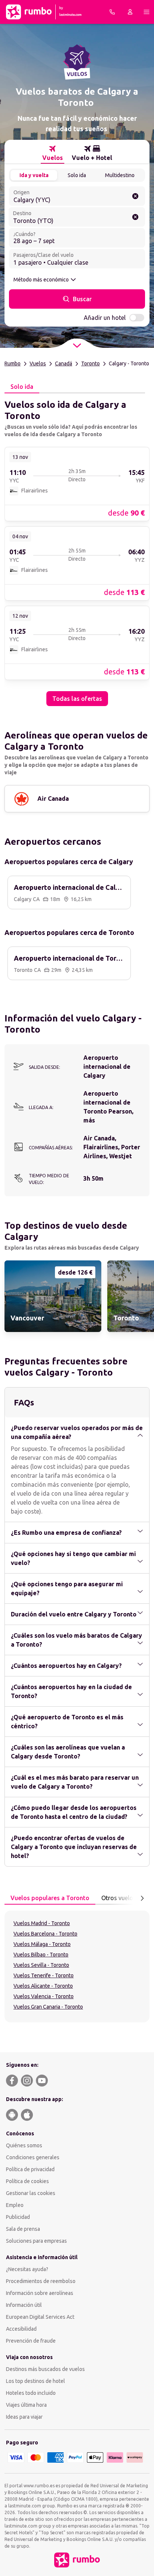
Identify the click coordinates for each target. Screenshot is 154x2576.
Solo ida (77, 175)
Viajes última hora (26, 2405)
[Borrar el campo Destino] (135, 217)
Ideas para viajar (24, 2417)
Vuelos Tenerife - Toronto (44, 1975)
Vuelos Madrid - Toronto (42, 1923)
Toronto (90, 363)
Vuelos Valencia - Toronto (44, 1996)
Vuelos (38, 363)
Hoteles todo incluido (31, 2393)
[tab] (53, 153)
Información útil (24, 2305)
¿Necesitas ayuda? (27, 2269)
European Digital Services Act (40, 2317)
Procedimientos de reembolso (41, 2281)
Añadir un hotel (105, 318)
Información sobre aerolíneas (40, 2293)
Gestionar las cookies (31, 2193)
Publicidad (18, 2217)
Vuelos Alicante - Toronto (43, 1986)
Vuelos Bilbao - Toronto (41, 1955)
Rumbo (13, 363)
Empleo (15, 2205)
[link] (77, 484)
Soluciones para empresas (36, 2241)
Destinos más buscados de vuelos (45, 2369)
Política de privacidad (30, 2169)
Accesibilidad (21, 2329)
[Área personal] (130, 12)
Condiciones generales (33, 2157)
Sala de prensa (23, 2229)
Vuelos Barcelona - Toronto (45, 1934)
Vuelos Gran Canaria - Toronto (48, 2007)
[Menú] (147, 12)
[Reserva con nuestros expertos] (112, 12)
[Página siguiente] (142, 1898)
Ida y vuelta (34, 175)
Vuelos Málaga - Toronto (42, 1944)
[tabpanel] (77, 550)
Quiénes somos (24, 2145)
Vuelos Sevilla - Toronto (41, 1965)
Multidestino (120, 175)
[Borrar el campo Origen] (135, 196)
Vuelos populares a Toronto (50, 1898)
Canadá (64, 363)
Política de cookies (27, 2181)
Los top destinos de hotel (36, 2381)
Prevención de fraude (31, 2341)
